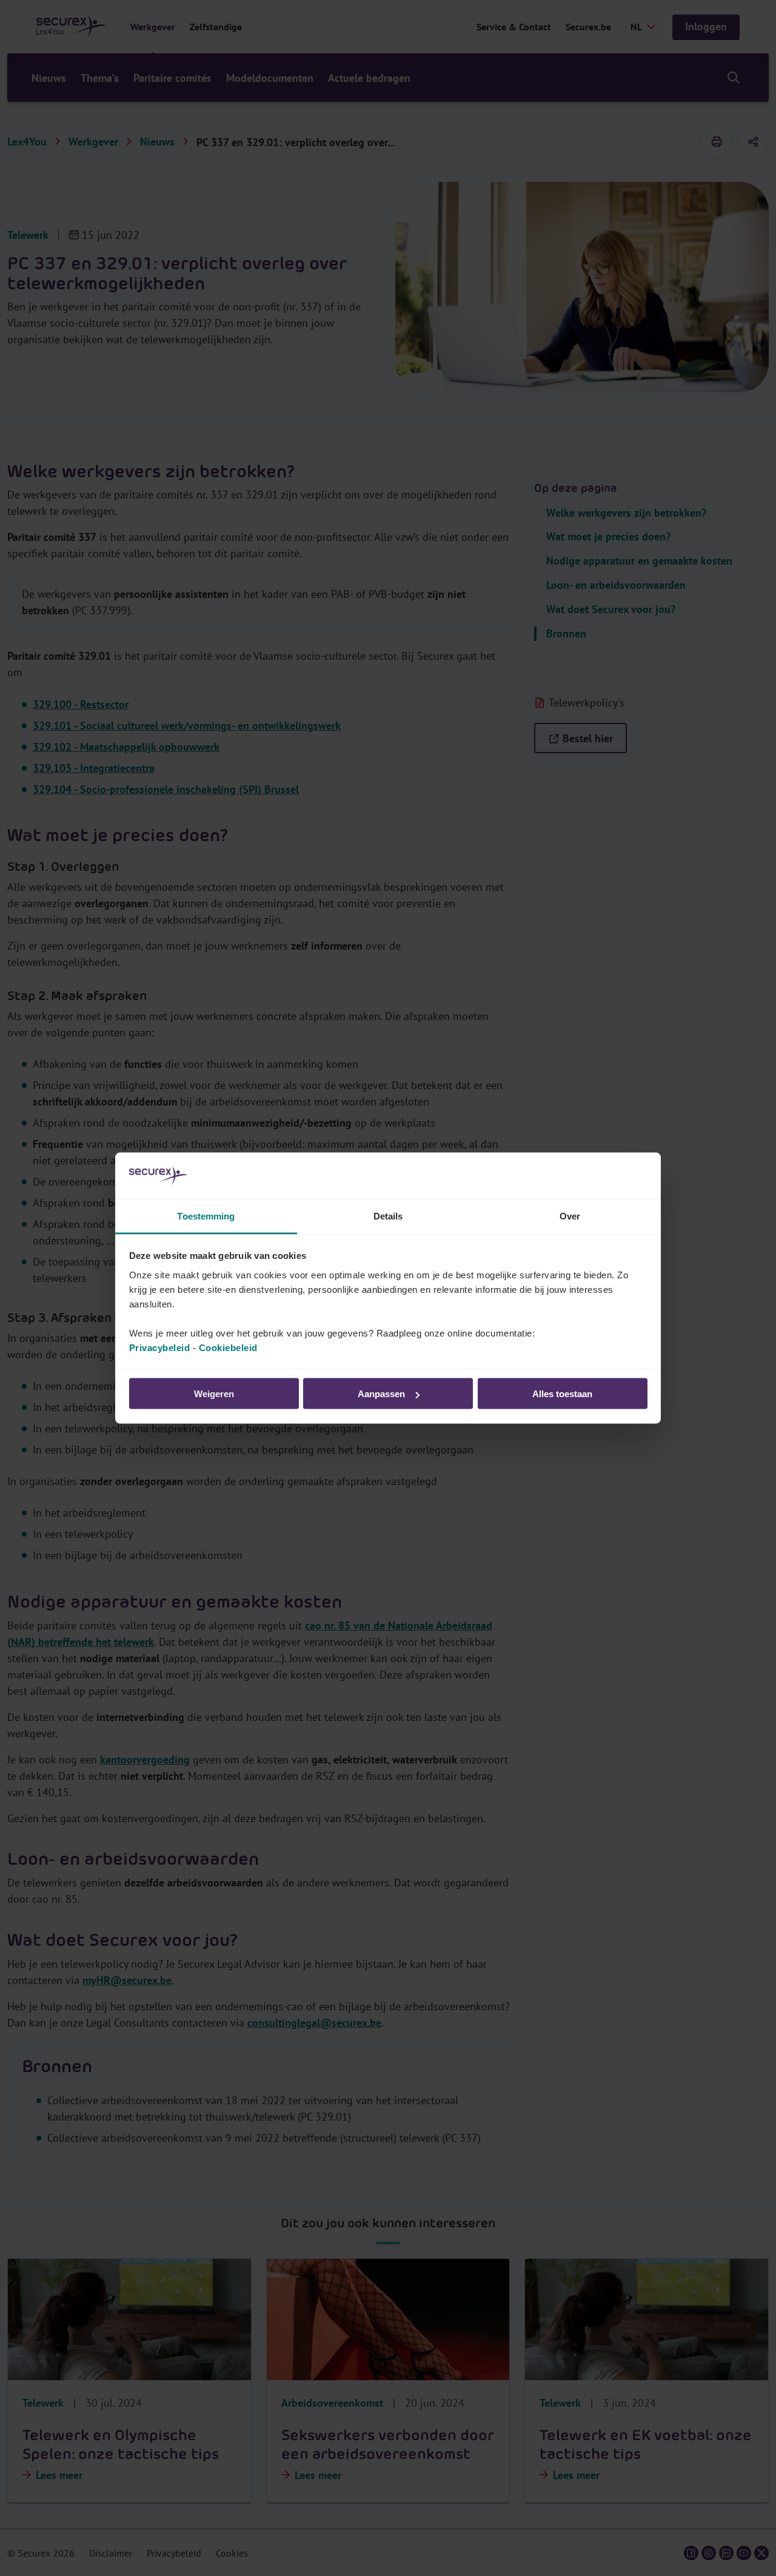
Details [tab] (388, 1216)
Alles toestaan (562, 1394)
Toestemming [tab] (206, 1216)
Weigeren (214, 1394)
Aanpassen (381, 1394)
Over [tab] (570, 1216)
